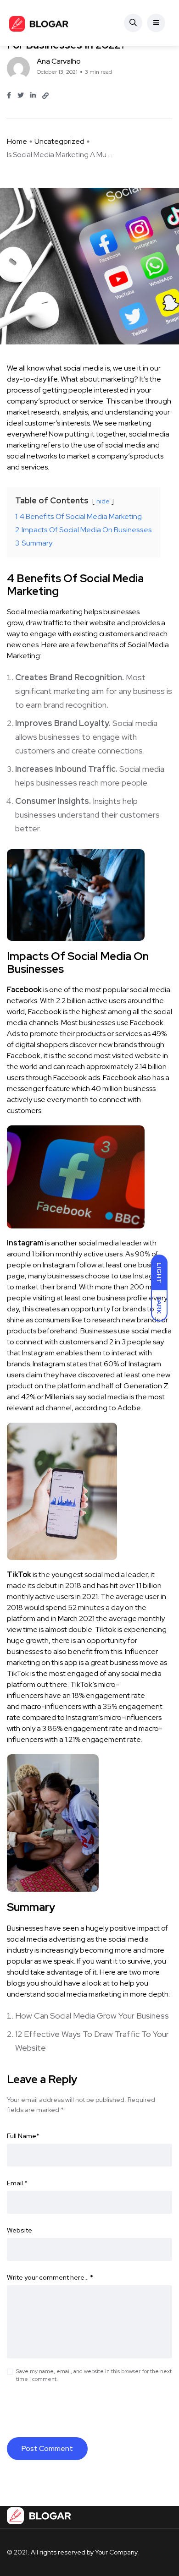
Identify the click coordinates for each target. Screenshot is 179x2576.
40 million (107, 1089)
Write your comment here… (50, 2277)
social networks (32, 456)
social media (125, 445)
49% (159, 1034)
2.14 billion (150, 1067)
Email (17, 2183)
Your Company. (117, 2552)
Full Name (23, 2136)
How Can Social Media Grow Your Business (92, 2016)
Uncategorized (59, 141)
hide (103, 501)
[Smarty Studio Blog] (39, 23)
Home (17, 141)
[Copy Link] (45, 96)
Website (20, 2230)
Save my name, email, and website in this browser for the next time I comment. (94, 2375)
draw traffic (44, 623)
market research (33, 412)
